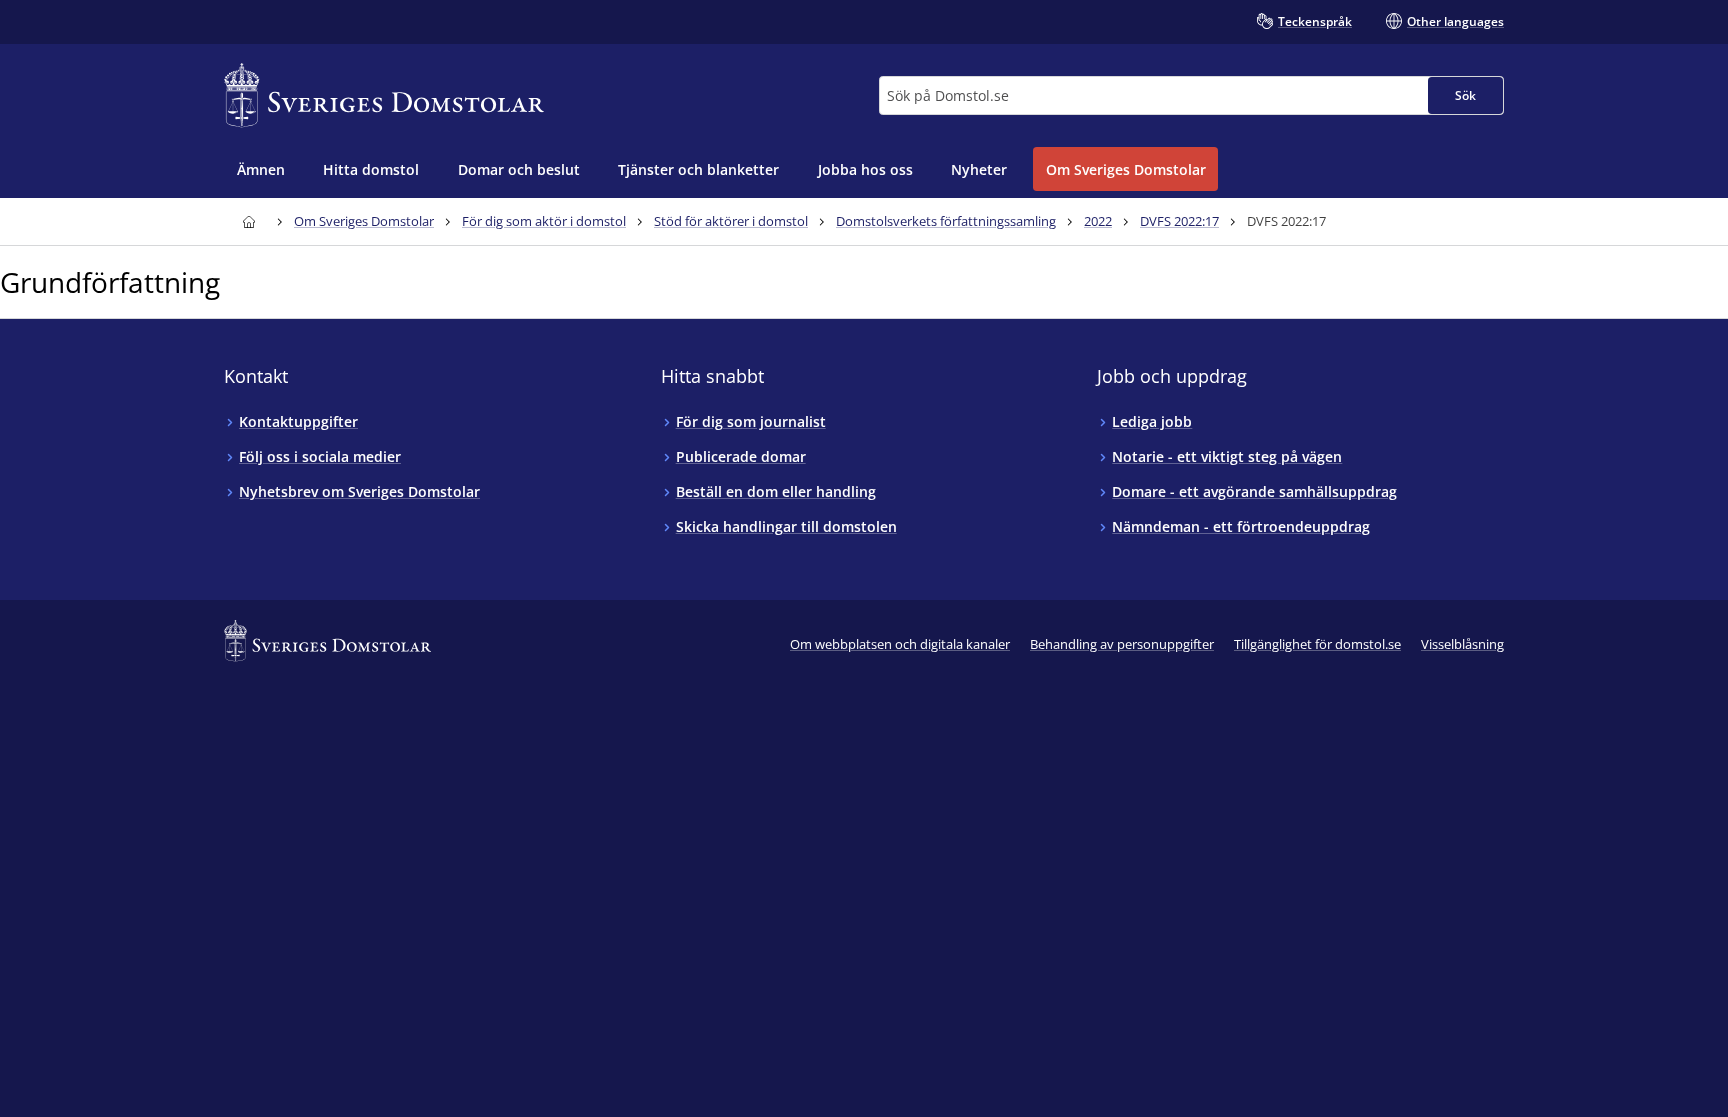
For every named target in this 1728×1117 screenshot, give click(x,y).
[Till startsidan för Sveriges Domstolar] (384, 95)
